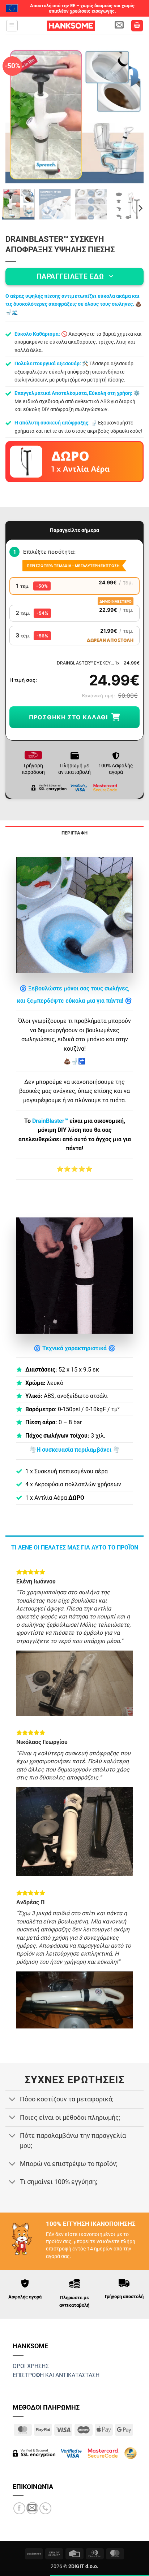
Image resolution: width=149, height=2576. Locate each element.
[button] (12, 26)
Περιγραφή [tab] (74, 833)
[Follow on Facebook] (19, 2508)
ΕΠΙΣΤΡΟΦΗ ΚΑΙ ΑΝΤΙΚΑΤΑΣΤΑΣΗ (56, 2375)
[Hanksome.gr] (71, 26)
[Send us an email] (32, 2508)
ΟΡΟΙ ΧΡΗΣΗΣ (31, 2366)
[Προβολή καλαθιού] (137, 26)
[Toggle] (12, 2100)
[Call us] (45, 2508)
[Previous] (17, 114)
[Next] (132, 114)
